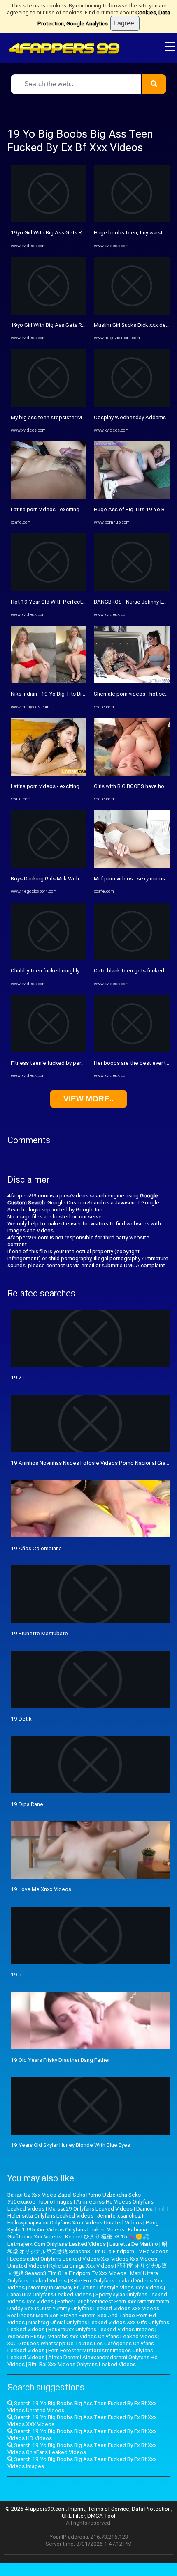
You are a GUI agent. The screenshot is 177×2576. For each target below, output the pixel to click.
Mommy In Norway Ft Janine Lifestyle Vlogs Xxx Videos (95, 2288)
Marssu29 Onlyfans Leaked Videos (90, 2209)
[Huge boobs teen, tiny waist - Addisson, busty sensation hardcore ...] (132, 220)
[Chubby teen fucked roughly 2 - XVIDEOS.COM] (49, 958)
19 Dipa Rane (27, 1804)
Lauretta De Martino (134, 2244)
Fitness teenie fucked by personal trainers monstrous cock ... (85, 1063)
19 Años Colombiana (36, 1548)
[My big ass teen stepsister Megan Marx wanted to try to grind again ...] (49, 405)
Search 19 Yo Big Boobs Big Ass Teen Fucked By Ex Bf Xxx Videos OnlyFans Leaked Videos (82, 2449)
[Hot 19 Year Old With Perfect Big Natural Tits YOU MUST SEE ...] (49, 589)
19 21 (18, 1378)
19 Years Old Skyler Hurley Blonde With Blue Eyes (70, 2145)
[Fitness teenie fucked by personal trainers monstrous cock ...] (49, 1051)
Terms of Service (108, 2509)
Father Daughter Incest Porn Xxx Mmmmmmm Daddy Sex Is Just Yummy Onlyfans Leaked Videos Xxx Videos (88, 2305)
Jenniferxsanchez (119, 2216)
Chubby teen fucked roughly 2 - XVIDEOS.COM (66, 971)
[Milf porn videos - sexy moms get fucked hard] (132, 866)
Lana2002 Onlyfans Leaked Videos (50, 2295)
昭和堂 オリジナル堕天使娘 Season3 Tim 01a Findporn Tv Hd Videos (88, 2248)
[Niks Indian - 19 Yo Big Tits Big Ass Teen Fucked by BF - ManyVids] (49, 681)
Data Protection (151, 2509)
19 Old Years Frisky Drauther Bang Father (60, 2060)
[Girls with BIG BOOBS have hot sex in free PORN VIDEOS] (132, 774)
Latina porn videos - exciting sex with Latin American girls (80, 509)
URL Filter (73, 2516)
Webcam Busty (26, 2336)
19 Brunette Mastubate (39, 1633)
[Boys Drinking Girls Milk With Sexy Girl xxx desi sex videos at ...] (49, 866)
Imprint (77, 2509)
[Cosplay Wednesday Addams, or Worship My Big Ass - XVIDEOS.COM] (132, 405)
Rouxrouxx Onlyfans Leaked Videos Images (101, 2329)
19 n (16, 1975)
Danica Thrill (151, 2209)
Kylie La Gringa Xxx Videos (82, 2266)
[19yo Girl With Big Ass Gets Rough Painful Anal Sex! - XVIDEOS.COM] (49, 220)
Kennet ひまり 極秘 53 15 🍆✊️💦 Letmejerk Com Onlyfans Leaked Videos (78, 2240)
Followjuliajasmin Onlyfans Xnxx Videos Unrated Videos (75, 2223)
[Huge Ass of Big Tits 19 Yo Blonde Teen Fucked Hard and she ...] (132, 497)
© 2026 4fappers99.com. (37, 2509)
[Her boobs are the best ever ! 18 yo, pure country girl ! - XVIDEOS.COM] (132, 1051)
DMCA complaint (144, 1265)
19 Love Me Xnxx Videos (41, 1889)
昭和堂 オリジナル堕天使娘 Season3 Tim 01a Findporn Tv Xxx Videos (87, 2269)
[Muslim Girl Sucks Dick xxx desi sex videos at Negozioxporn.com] (132, 313)
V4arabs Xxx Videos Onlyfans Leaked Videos (102, 2336)
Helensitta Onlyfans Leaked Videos (50, 2216)
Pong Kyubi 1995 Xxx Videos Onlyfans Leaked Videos (83, 2226)
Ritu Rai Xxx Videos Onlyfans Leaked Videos (82, 2364)
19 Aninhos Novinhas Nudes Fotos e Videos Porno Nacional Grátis (91, 1463)
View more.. (88, 1099)
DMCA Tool (101, 2516)
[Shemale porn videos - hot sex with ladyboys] (132, 681)
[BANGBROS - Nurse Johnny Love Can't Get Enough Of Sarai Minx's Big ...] (132, 589)
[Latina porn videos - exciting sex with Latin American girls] (49, 497)
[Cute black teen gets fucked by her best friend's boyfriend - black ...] (132, 958)
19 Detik (21, 1719)
